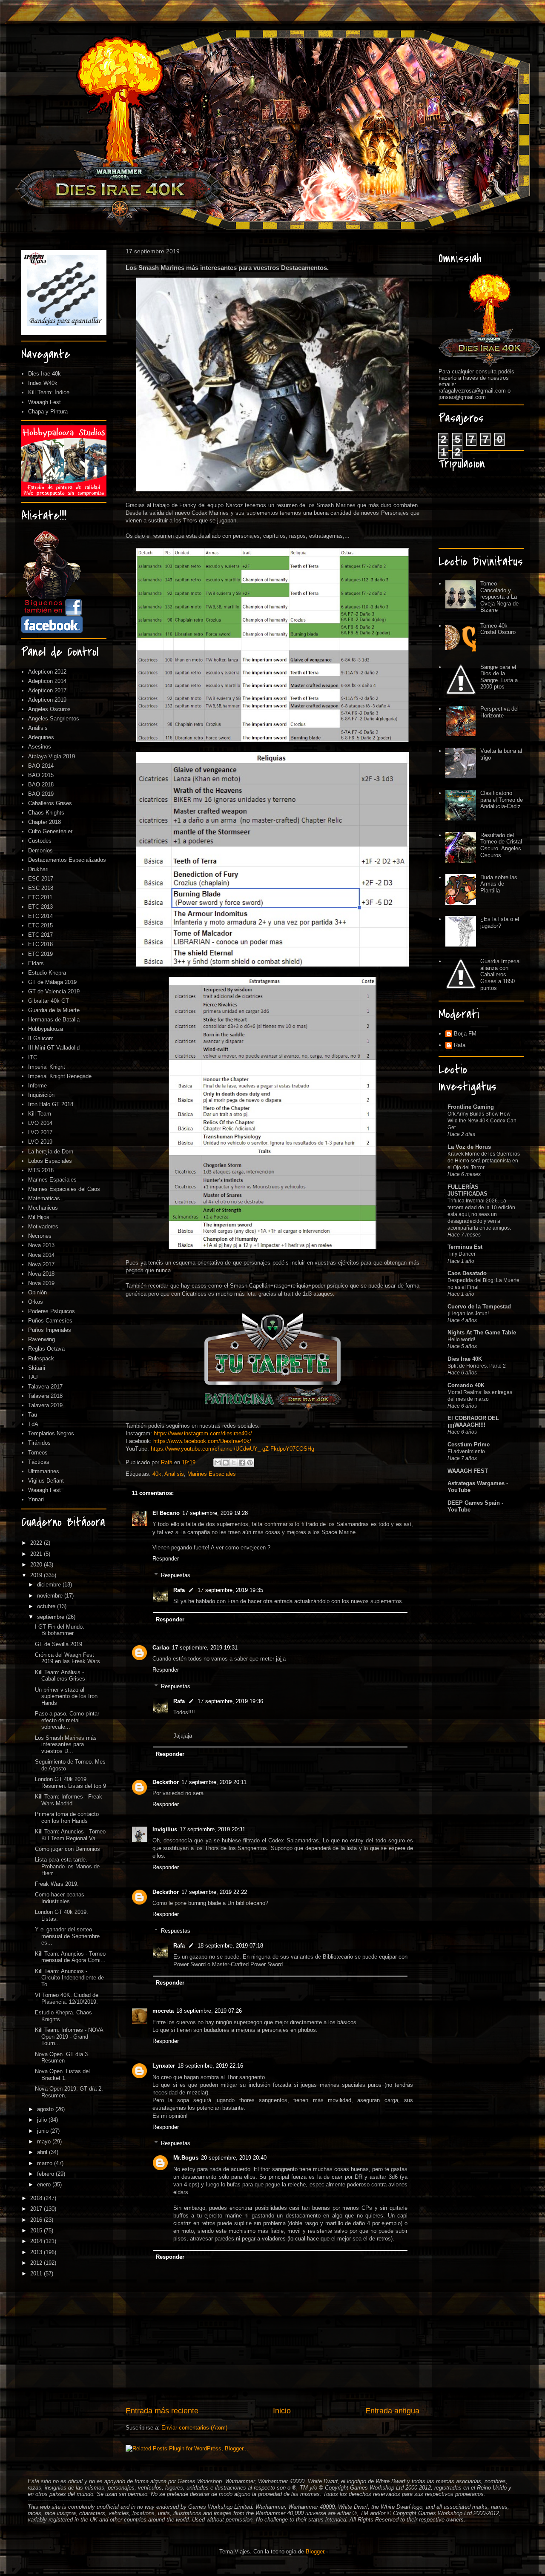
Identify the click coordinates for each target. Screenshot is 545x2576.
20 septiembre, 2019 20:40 (234, 2158)
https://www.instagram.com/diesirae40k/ (203, 1433)
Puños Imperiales (50, 1330)
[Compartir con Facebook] (242, 1463)
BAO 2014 (41, 766)
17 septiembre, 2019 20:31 (212, 1829)
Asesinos (40, 747)
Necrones (40, 1236)
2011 (37, 2273)
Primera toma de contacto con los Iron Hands (67, 1817)
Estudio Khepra (47, 973)
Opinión (37, 1292)
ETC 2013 (40, 907)
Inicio (282, 2411)
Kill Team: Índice (49, 392)
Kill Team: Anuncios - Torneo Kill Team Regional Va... (70, 1835)
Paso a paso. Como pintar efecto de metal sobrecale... (67, 1720)
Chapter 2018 (44, 822)
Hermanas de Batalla (54, 1020)
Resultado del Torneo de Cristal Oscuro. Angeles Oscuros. (501, 845)
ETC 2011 (40, 897)
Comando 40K (466, 1385)
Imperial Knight (47, 1067)
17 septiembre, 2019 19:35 (230, 1590)
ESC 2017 (41, 879)
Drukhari (38, 869)
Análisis (174, 1474)
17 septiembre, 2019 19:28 (215, 1513)
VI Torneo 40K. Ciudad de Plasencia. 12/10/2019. (67, 1998)
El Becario (166, 1513)
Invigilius (165, 1829)
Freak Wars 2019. (57, 1884)
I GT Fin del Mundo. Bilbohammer (60, 1630)
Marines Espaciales (212, 1474)
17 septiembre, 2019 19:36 (230, 1701)
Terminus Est (465, 1247)
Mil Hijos (39, 1217)
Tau (33, 1415)
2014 (37, 2241)
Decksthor (166, 1782)
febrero (46, 2174)
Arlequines (41, 737)
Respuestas (176, 1575)
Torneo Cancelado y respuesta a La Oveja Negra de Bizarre (499, 597)
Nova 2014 (41, 1255)
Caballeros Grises (50, 803)
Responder (166, 1559)
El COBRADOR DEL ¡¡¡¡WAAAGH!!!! (473, 1421)
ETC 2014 (40, 916)
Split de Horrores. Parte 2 (477, 1366)
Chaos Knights (46, 813)
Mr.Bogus (186, 2158)
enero (45, 2184)
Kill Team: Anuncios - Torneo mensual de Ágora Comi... (70, 1957)
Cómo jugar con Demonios (67, 1849)
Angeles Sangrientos (54, 719)
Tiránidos (39, 1443)
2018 (37, 2198)
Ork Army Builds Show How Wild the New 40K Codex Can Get (482, 1121)
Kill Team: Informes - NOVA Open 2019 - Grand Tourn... (69, 2037)
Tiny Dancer (462, 1254)
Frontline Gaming (471, 1107)
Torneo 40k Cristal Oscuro (498, 629)
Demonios (40, 851)
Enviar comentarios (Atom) (194, 2428)
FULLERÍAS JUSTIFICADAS (468, 1190)
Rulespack (41, 1358)
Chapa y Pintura (48, 412)
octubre (47, 1606)
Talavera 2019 (45, 1405)
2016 (37, 2220)
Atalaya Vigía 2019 (52, 756)
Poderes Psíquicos (52, 1311)
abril (43, 2152)
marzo (46, 2163)
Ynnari (36, 1499)
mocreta (163, 2011)
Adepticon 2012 (47, 672)
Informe (37, 1086)
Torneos (38, 1453)
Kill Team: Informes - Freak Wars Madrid (69, 1800)
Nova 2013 (41, 1245)
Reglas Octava (46, 1349)
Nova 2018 (41, 1274)
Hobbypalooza (46, 1029)
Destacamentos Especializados (67, 860)
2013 (37, 2252)
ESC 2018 (41, 888)
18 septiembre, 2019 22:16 (210, 2066)
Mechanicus (43, 1208)
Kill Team (40, 1114)
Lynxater (164, 2066)
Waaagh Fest (44, 402)
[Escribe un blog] (226, 1463)
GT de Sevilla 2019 (59, 1644)
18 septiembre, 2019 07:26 (209, 2011)
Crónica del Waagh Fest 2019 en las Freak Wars (67, 1658)
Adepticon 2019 (47, 700)
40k (157, 1474)
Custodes (40, 841)
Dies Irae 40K (465, 1359)
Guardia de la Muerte (54, 1010)
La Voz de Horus (469, 1147)
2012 (37, 2263)
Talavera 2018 (45, 1396)
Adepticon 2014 (47, 681)
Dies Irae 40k (44, 374)
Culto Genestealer (50, 831)
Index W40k (43, 383)
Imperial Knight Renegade (60, 1076)
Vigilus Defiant (46, 1481)
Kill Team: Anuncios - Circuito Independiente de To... (69, 1978)
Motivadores (43, 1226)
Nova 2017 (41, 1264)
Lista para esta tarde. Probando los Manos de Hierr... (67, 1866)
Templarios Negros (51, 1433)
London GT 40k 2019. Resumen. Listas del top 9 (70, 1783)
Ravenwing (42, 1339)
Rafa (179, 1590)
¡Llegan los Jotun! (468, 1314)
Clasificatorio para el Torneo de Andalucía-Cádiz (502, 800)
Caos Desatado (467, 1273)
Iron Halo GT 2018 (51, 1104)
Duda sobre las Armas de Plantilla (499, 884)
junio (44, 2131)
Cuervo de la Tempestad (479, 1307)
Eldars (36, 963)
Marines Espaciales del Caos (64, 1189)
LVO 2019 (40, 1142)
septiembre (52, 1617)
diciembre (50, 1585)
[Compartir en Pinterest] (250, 1463)
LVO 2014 (40, 1123)
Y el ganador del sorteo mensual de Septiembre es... (67, 1936)
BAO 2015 (41, 775)
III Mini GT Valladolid (54, 1048)
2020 (37, 1565)
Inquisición (41, 1095)
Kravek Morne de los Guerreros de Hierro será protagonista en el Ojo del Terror (484, 1161)
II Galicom (41, 1038)
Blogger (315, 2552)
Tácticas (39, 1462)
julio (43, 2120)
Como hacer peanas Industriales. (60, 1898)
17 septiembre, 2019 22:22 (214, 1892)
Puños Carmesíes (50, 1321)
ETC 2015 (40, 925)
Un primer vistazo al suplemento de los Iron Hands (66, 1696)
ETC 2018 (40, 944)
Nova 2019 (41, 1283)
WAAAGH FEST (468, 1471)
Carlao (161, 1648)
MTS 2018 (41, 1170)
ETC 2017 (40, 935)
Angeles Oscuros (49, 709)
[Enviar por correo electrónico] (218, 1463)
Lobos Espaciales (50, 1161)
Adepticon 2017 (47, 690)
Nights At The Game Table (482, 1332)
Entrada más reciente (162, 2411)
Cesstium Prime (469, 1444)
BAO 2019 (41, 794)
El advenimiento (466, 1452)
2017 (37, 2209)
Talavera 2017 (45, 1387)
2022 (37, 1543)
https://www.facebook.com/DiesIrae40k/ (202, 1441)
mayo (45, 2141)
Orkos (36, 1302)
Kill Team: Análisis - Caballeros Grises (60, 1676)
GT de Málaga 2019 (52, 982)
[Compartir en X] (234, 1463)
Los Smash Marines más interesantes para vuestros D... (66, 1744)
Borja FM (465, 1034)
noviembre (51, 1596)
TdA (33, 1424)
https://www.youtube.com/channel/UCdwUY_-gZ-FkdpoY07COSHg (232, 1449)
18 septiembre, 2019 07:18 (230, 1946)
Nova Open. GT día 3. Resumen (62, 2058)
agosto (46, 2109)
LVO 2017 (40, 1132)
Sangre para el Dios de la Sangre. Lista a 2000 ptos (499, 677)
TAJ (33, 1377)
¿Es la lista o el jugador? (500, 922)
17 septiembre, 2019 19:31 (205, 1648)
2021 (37, 1554)
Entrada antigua (392, 2411)
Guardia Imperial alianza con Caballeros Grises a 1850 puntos (501, 974)
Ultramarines (44, 1471)
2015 (37, 2230)
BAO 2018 (41, 785)
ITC (33, 1057)
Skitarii (37, 1368)
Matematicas (44, 1198)
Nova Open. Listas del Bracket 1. (62, 2075)
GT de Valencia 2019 (54, 991)
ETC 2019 (40, 954)
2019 (37, 1575)
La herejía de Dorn (51, 1152)
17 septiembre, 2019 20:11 (214, 1782)
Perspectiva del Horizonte (499, 712)
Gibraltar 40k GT (49, 1001)
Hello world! (461, 1340)
